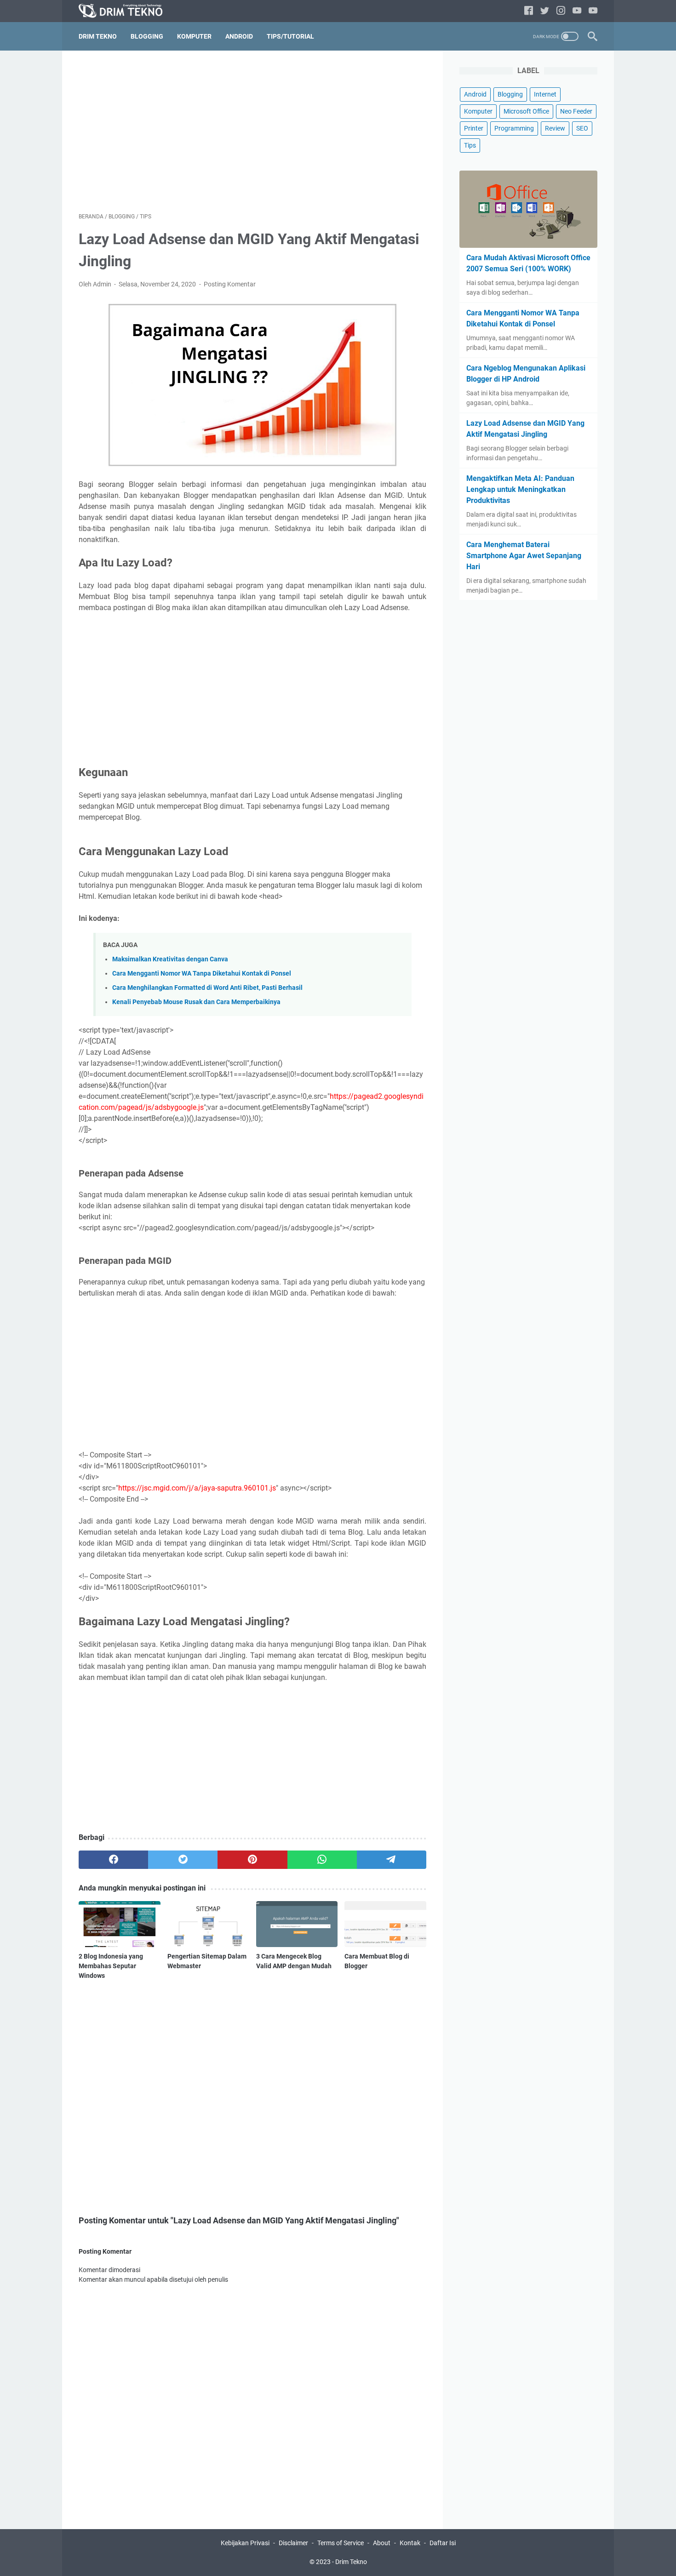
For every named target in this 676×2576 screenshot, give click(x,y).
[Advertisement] (252, 131)
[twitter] (545, 11)
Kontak (410, 2543)
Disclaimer (293, 2543)
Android (239, 36)
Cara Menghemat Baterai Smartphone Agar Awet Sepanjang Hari (524, 556)
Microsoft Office (526, 111)
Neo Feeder (576, 111)
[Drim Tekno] (126, 11)
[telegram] (392, 1860)
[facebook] (529, 11)
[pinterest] (252, 1860)
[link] (593, 11)
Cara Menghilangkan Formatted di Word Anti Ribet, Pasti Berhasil (207, 988)
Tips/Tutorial (290, 36)
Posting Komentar (230, 284)
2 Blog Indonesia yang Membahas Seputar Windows (111, 1966)
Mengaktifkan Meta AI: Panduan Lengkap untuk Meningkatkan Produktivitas (520, 489)
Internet (545, 94)
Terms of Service (341, 2543)
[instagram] (561, 11)
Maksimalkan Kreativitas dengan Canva (170, 959)
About (382, 2543)
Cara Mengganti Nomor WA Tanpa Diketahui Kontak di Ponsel (202, 974)
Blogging (147, 36)
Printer (474, 128)
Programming (514, 128)
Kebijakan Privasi (245, 2543)
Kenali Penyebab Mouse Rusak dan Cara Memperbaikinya (196, 1002)
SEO (582, 128)
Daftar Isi (443, 2543)
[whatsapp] (322, 1860)
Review (555, 128)
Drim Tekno (98, 36)
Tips (470, 145)
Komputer (194, 36)
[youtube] (577, 11)
